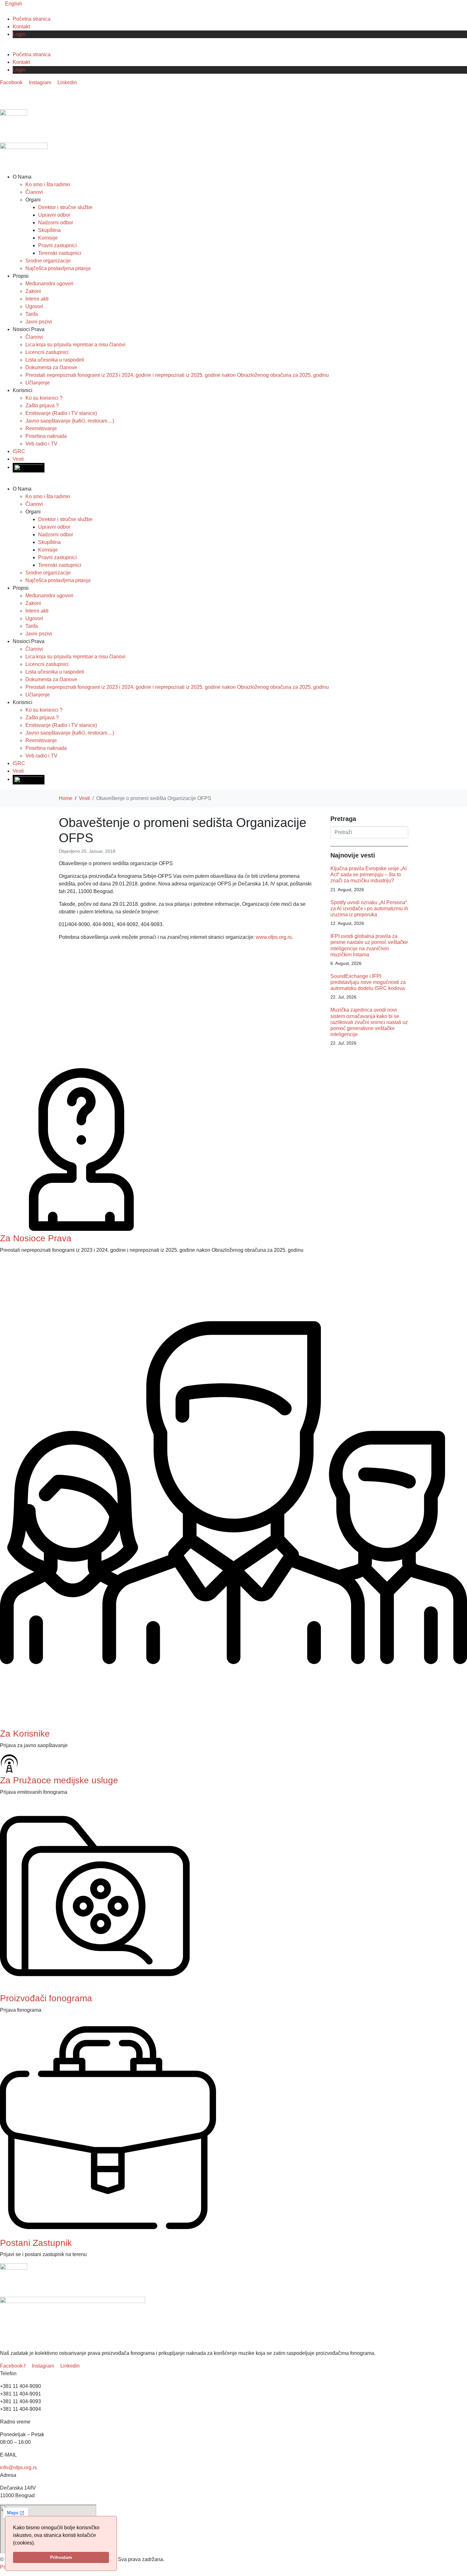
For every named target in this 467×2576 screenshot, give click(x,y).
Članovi (34, 192)
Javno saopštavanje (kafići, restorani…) (70, 421)
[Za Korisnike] (233, 1724)
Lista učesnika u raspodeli (55, 360)
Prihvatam (61, 2557)
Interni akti (37, 299)
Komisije (48, 238)
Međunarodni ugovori (49, 284)
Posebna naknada (46, 436)
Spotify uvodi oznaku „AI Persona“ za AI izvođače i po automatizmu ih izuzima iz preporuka (369, 908)
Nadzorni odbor (56, 223)
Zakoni (33, 291)
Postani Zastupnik (36, 2243)
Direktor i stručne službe (65, 207)
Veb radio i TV (41, 444)
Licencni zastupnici (47, 352)
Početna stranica (32, 19)
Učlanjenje (38, 383)
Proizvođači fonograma (46, 1998)
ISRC (19, 451)
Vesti (18, 459)
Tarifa (32, 314)
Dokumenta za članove (51, 367)
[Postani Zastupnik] (108, 2234)
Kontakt (21, 27)
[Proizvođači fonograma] (95, 1989)
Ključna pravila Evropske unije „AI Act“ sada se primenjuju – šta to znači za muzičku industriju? (369, 874)
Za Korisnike (25, 1734)
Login (19, 34)
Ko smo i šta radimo (48, 184)
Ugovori (34, 306)
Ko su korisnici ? (44, 398)
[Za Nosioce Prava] (81, 1229)
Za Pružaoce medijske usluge (59, 1780)
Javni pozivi (39, 322)
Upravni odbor (54, 215)
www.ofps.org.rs (274, 937)
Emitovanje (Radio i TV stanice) (61, 413)
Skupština (49, 230)
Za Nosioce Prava (36, 1238)
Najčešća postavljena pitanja (58, 268)
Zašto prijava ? (42, 406)
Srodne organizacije (48, 261)
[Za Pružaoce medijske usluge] (9, 1771)
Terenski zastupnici (60, 253)
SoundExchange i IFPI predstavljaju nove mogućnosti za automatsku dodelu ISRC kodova (368, 982)
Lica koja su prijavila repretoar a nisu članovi (75, 345)
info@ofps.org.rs (18, 2468)
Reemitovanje (41, 428)
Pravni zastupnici (58, 245)
